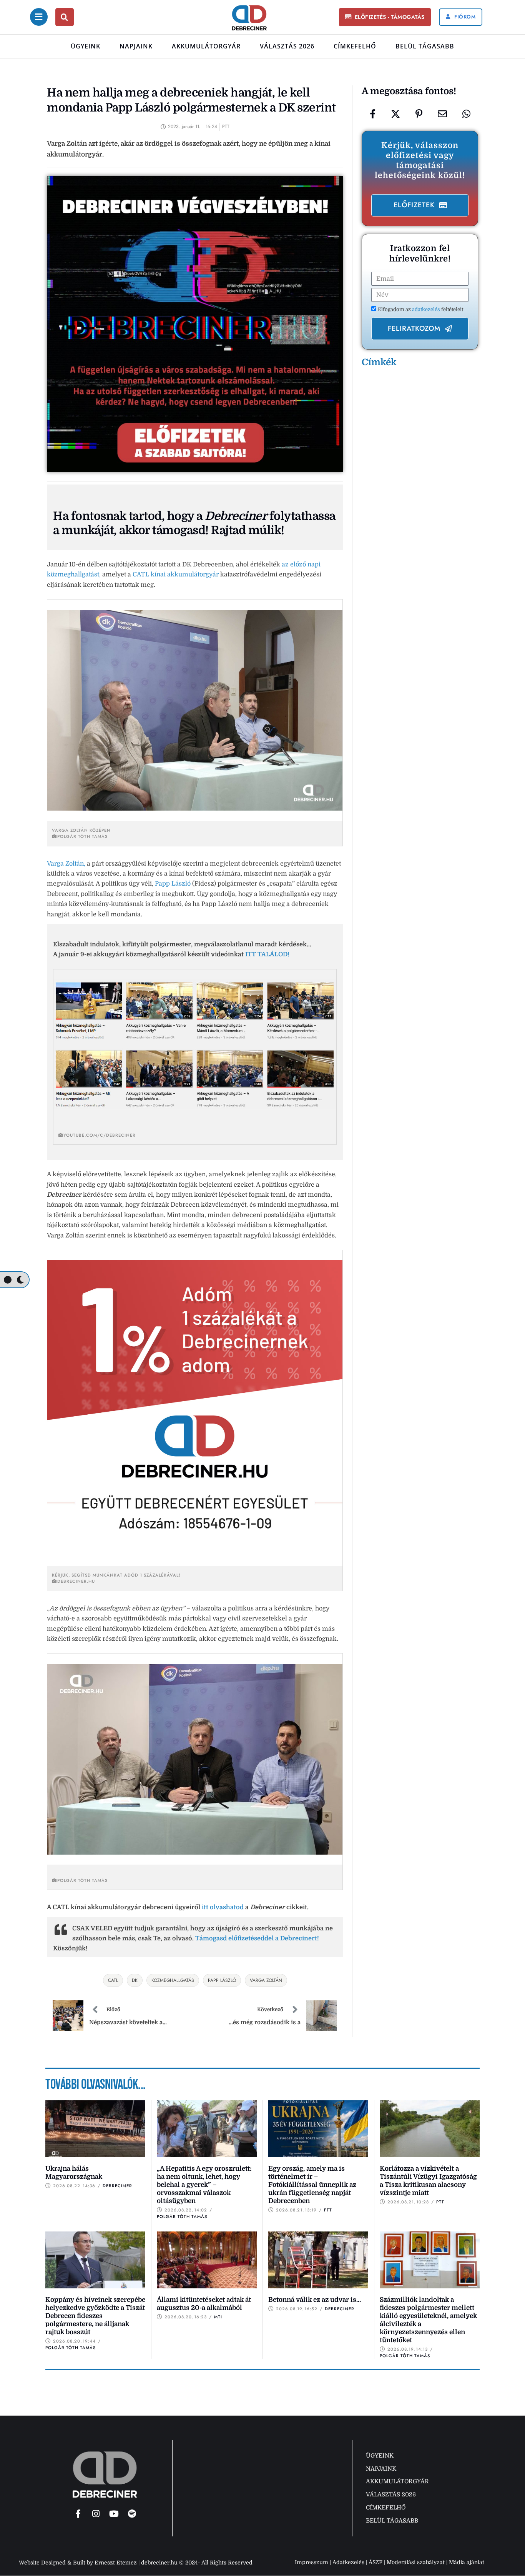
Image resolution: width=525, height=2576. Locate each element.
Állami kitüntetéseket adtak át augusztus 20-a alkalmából (204, 2304)
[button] (385, 17)
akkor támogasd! (164, 530)
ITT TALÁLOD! (267, 954)
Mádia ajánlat (467, 2562)
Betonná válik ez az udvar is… (315, 2300)
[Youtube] (114, 2514)
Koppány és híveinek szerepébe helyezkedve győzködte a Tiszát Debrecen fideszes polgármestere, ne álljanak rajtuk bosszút (95, 2316)
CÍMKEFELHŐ (355, 46)
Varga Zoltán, (66, 864)
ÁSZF (375, 2562)
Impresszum (312, 2562)
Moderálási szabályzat (416, 2562)
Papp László (173, 884)
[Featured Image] (95, 2129)
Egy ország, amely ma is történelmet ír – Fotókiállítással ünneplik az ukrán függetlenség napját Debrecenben (312, 2185)
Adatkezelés (348, 2562)
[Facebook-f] (78, 2514)
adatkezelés (427, 309)
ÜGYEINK (86, 46)
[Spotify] (132, 2514)
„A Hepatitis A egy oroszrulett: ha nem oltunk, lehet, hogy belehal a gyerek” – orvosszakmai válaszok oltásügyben (204, 2185)
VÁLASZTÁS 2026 (287, 46)
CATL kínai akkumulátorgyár (176, 574)
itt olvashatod (223, 1907)
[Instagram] (96, 2514)
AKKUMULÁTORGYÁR (206, 46)
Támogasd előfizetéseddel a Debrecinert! (257, 1938)
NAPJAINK (136, 46)
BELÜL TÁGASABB (425, 46)
